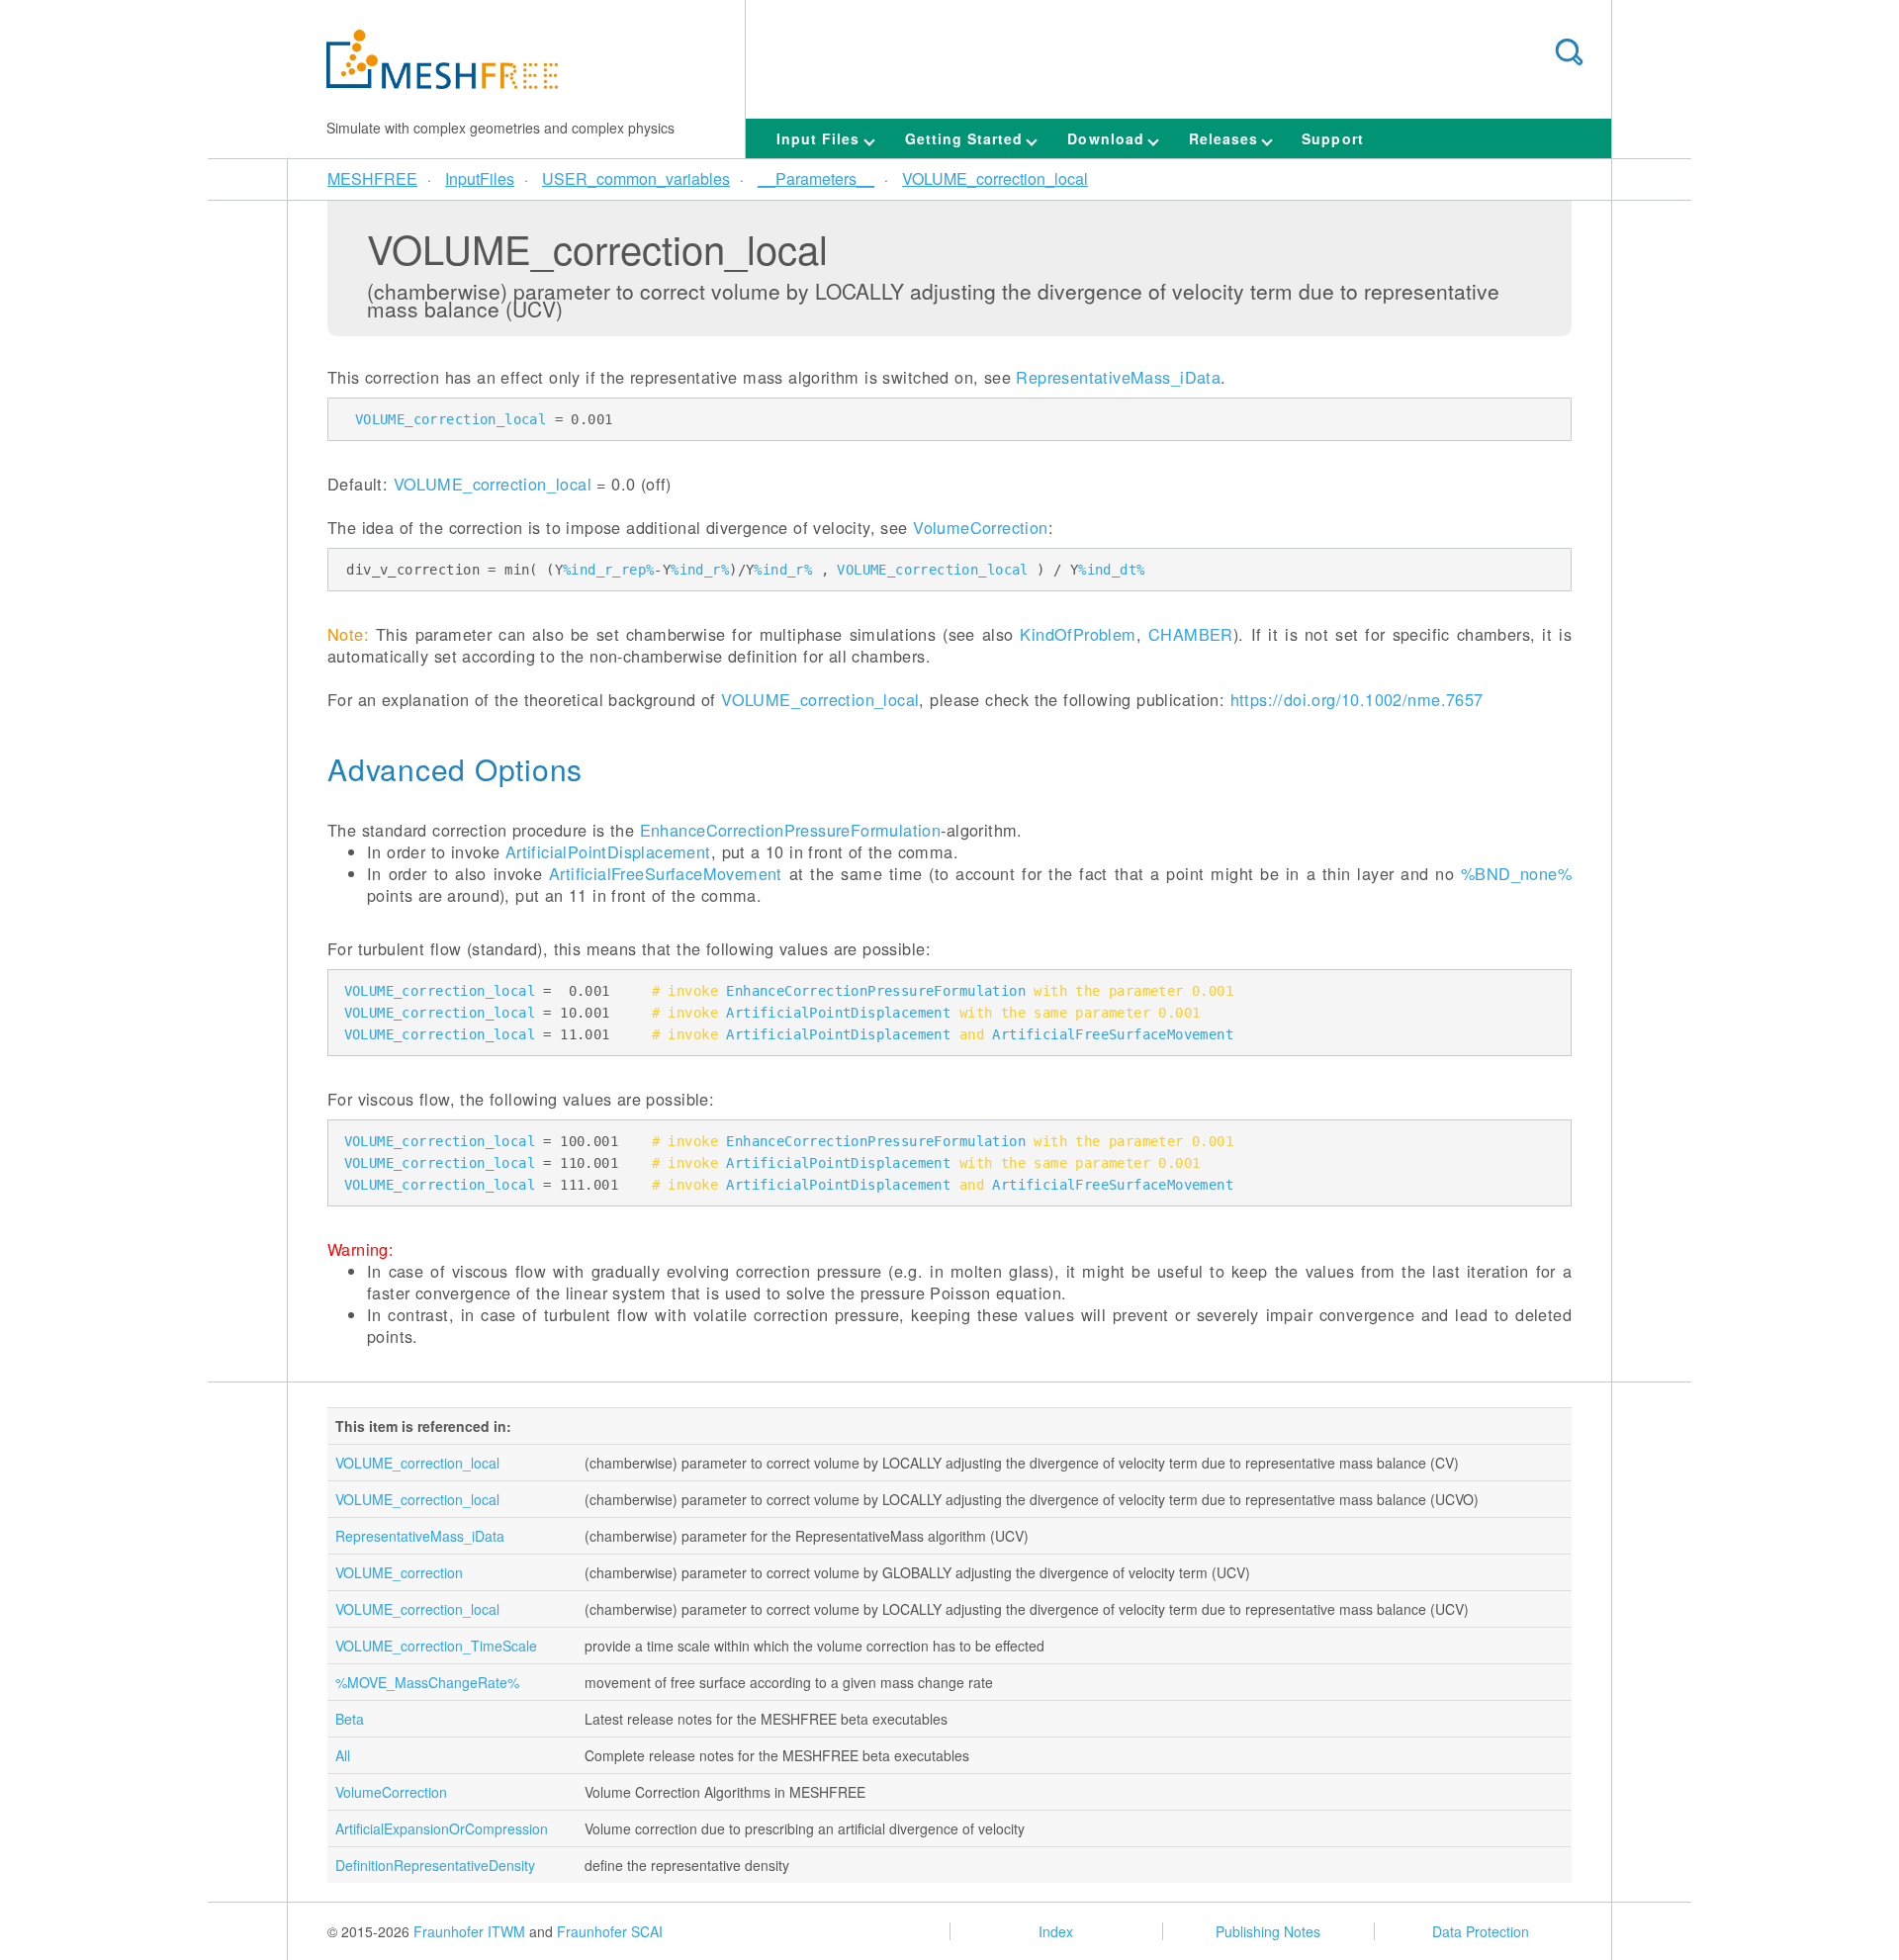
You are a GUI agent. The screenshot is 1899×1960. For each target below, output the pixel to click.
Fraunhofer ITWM (469, 1931)
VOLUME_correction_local (995, 178)
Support (1332, 138)
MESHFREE (372, 178)
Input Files (821, 138)
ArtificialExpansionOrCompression (442, 1828)
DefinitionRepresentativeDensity (435, 1865)
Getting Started (967, 138)
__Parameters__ (816, 178)
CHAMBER (1191, 634)
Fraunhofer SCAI (610, 1931)
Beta (350, 1719)
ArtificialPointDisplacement (608, 851)
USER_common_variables (636, 178)
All (343, 1755)
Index (1056, 1931)
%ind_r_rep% (608, 570)
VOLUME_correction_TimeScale (436, 1646)
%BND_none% (1516, 873)
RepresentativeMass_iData (1118, 377)
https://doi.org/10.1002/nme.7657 (1357, 699)
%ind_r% (700, 570)
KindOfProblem (1078, 634)
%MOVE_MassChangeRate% (427, 1682)
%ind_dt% (1111, 570)
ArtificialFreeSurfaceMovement (666, 873)
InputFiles (480, 178)
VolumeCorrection (981, 527)
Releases (1226, 138)
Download (1108, 138)
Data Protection (1481, 1931)
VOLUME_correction (399, 1572)
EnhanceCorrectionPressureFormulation (791, 830)
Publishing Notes (1268, 1931)
